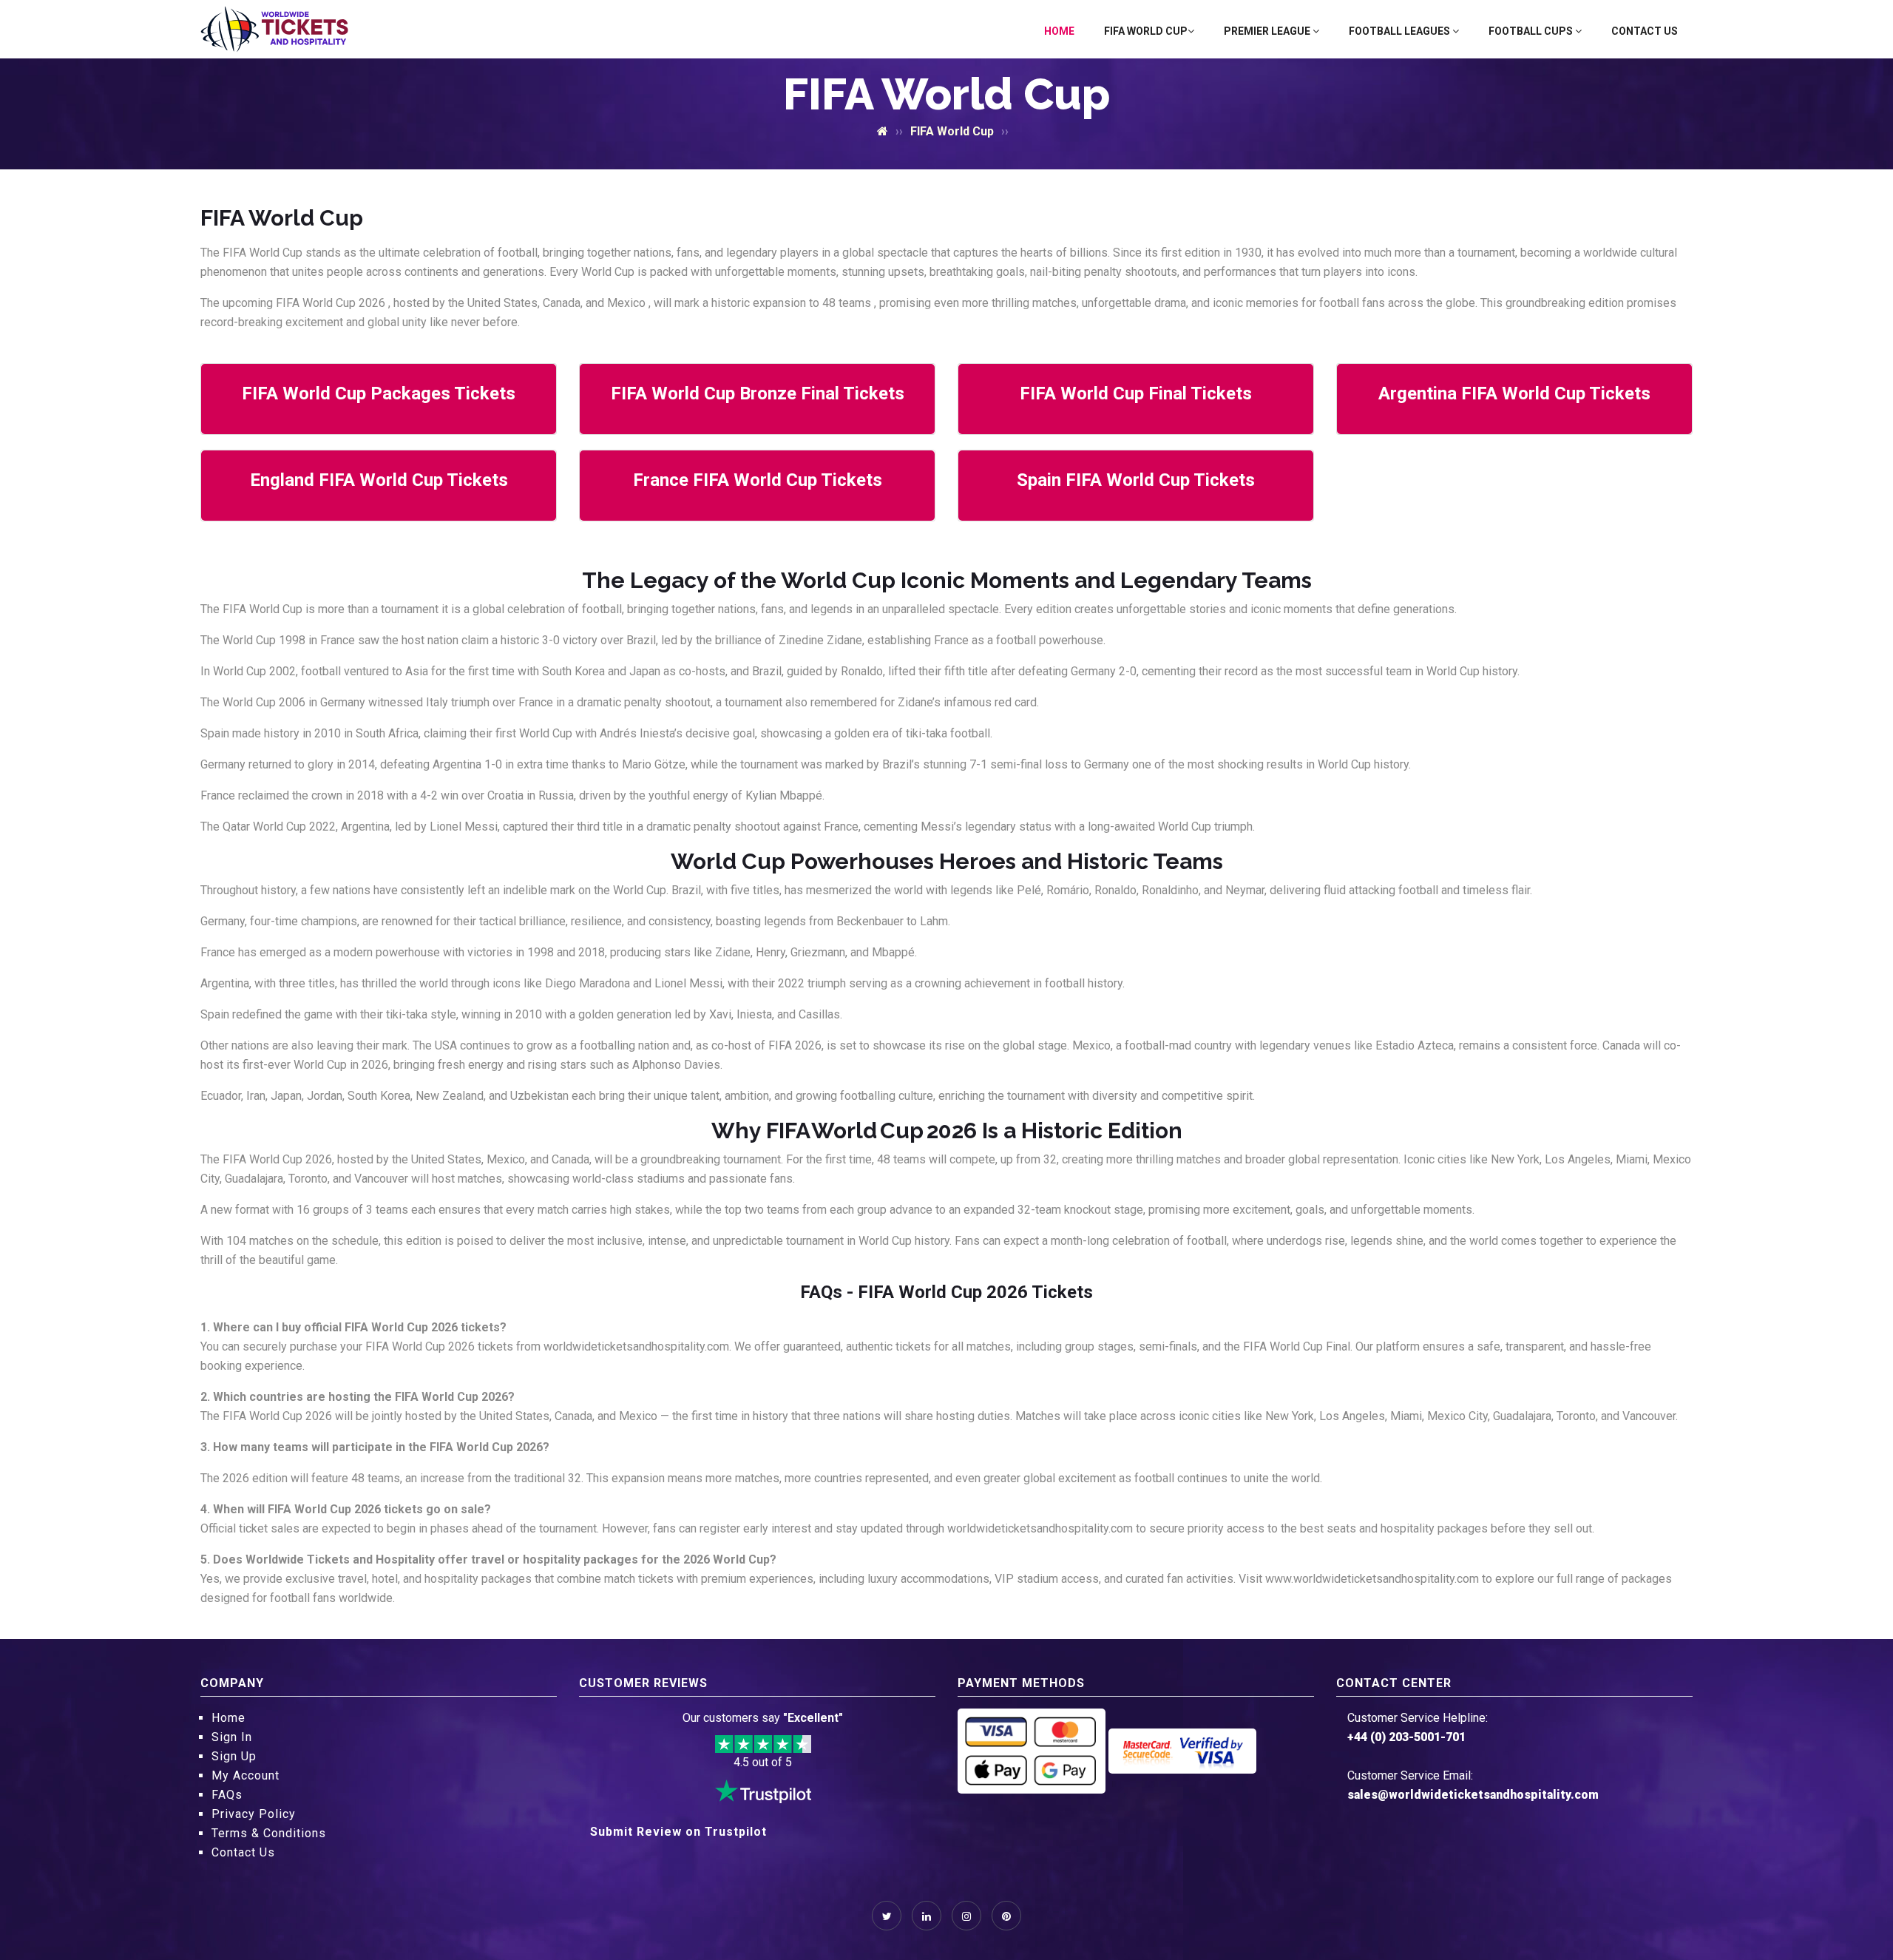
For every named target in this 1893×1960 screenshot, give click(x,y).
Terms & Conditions (269, 1833)
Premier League (1268, 31)
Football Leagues (1401, 31)
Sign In (232, 1737)
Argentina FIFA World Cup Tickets (1514, 393)
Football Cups (1532, 31)
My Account (245, 1775)
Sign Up (234, 1756)
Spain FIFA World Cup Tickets (1136, 480)
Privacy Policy (254, 1814)
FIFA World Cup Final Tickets (1136, 393)
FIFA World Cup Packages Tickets (379, 393)
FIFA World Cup (1146, 31)
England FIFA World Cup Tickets (379, 480)
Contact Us (1645, 31)
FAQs (227, 1795)
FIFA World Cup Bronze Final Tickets (758, 393)
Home (1059, 31)
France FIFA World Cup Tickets (758, 480)
